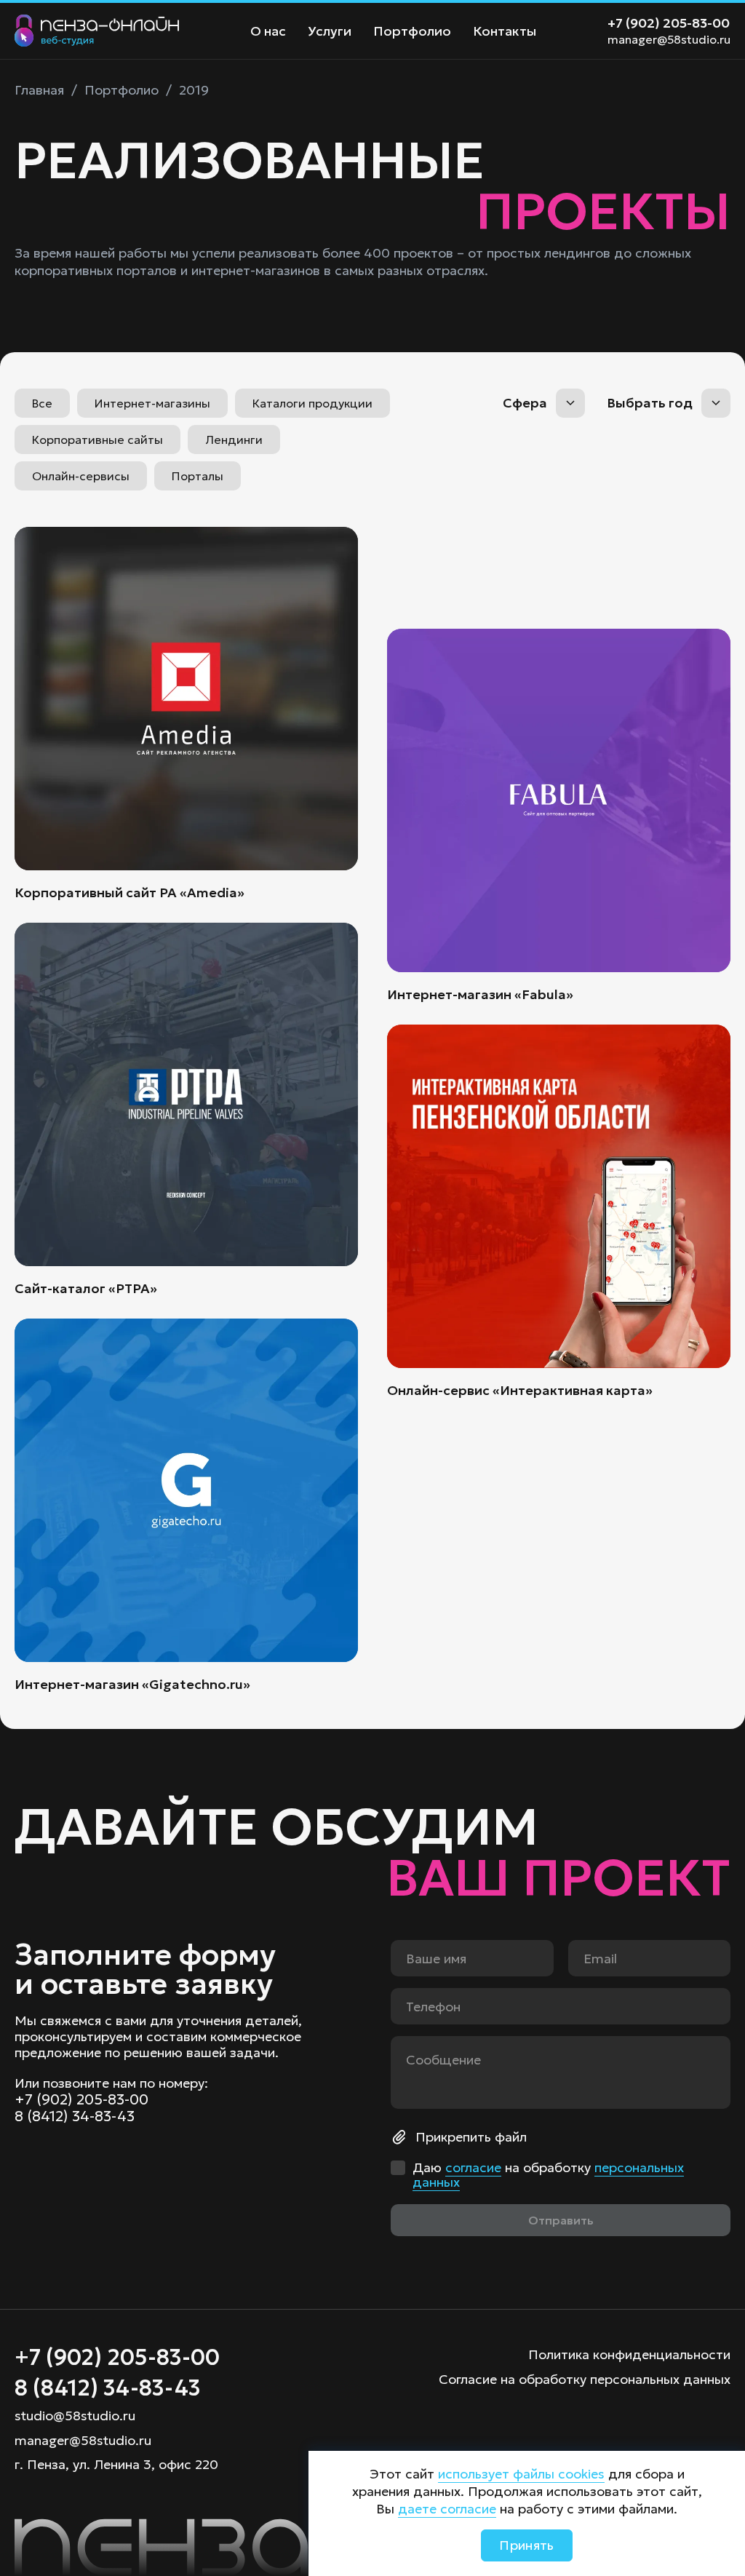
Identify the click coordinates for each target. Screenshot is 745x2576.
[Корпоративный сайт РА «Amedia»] (186, 714)
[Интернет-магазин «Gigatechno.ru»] (186, 1506)
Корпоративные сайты (97, 440)
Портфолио (412, 31)
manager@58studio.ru (669, 39)
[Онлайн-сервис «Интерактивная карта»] (559, 1212)
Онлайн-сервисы (81, 476)
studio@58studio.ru (75, 2416)
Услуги (330, 31)
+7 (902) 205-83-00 (669, 23)
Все (42, 403)
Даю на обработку (548, 2175)
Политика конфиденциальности (629, 2354)
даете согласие (447, 2509)
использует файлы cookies (521, 2474)
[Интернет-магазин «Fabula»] (559, 816)
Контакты (505, 31)
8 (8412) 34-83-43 (75, 2116)
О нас (268, 31)
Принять (527, 2545)
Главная (39, 90)
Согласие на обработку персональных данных (585, 2379)
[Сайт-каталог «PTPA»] (186, 1110)
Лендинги (234, 440)
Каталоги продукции (312, 403)
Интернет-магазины (152, 403)
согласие (473, 2167)
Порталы (198, 476)
